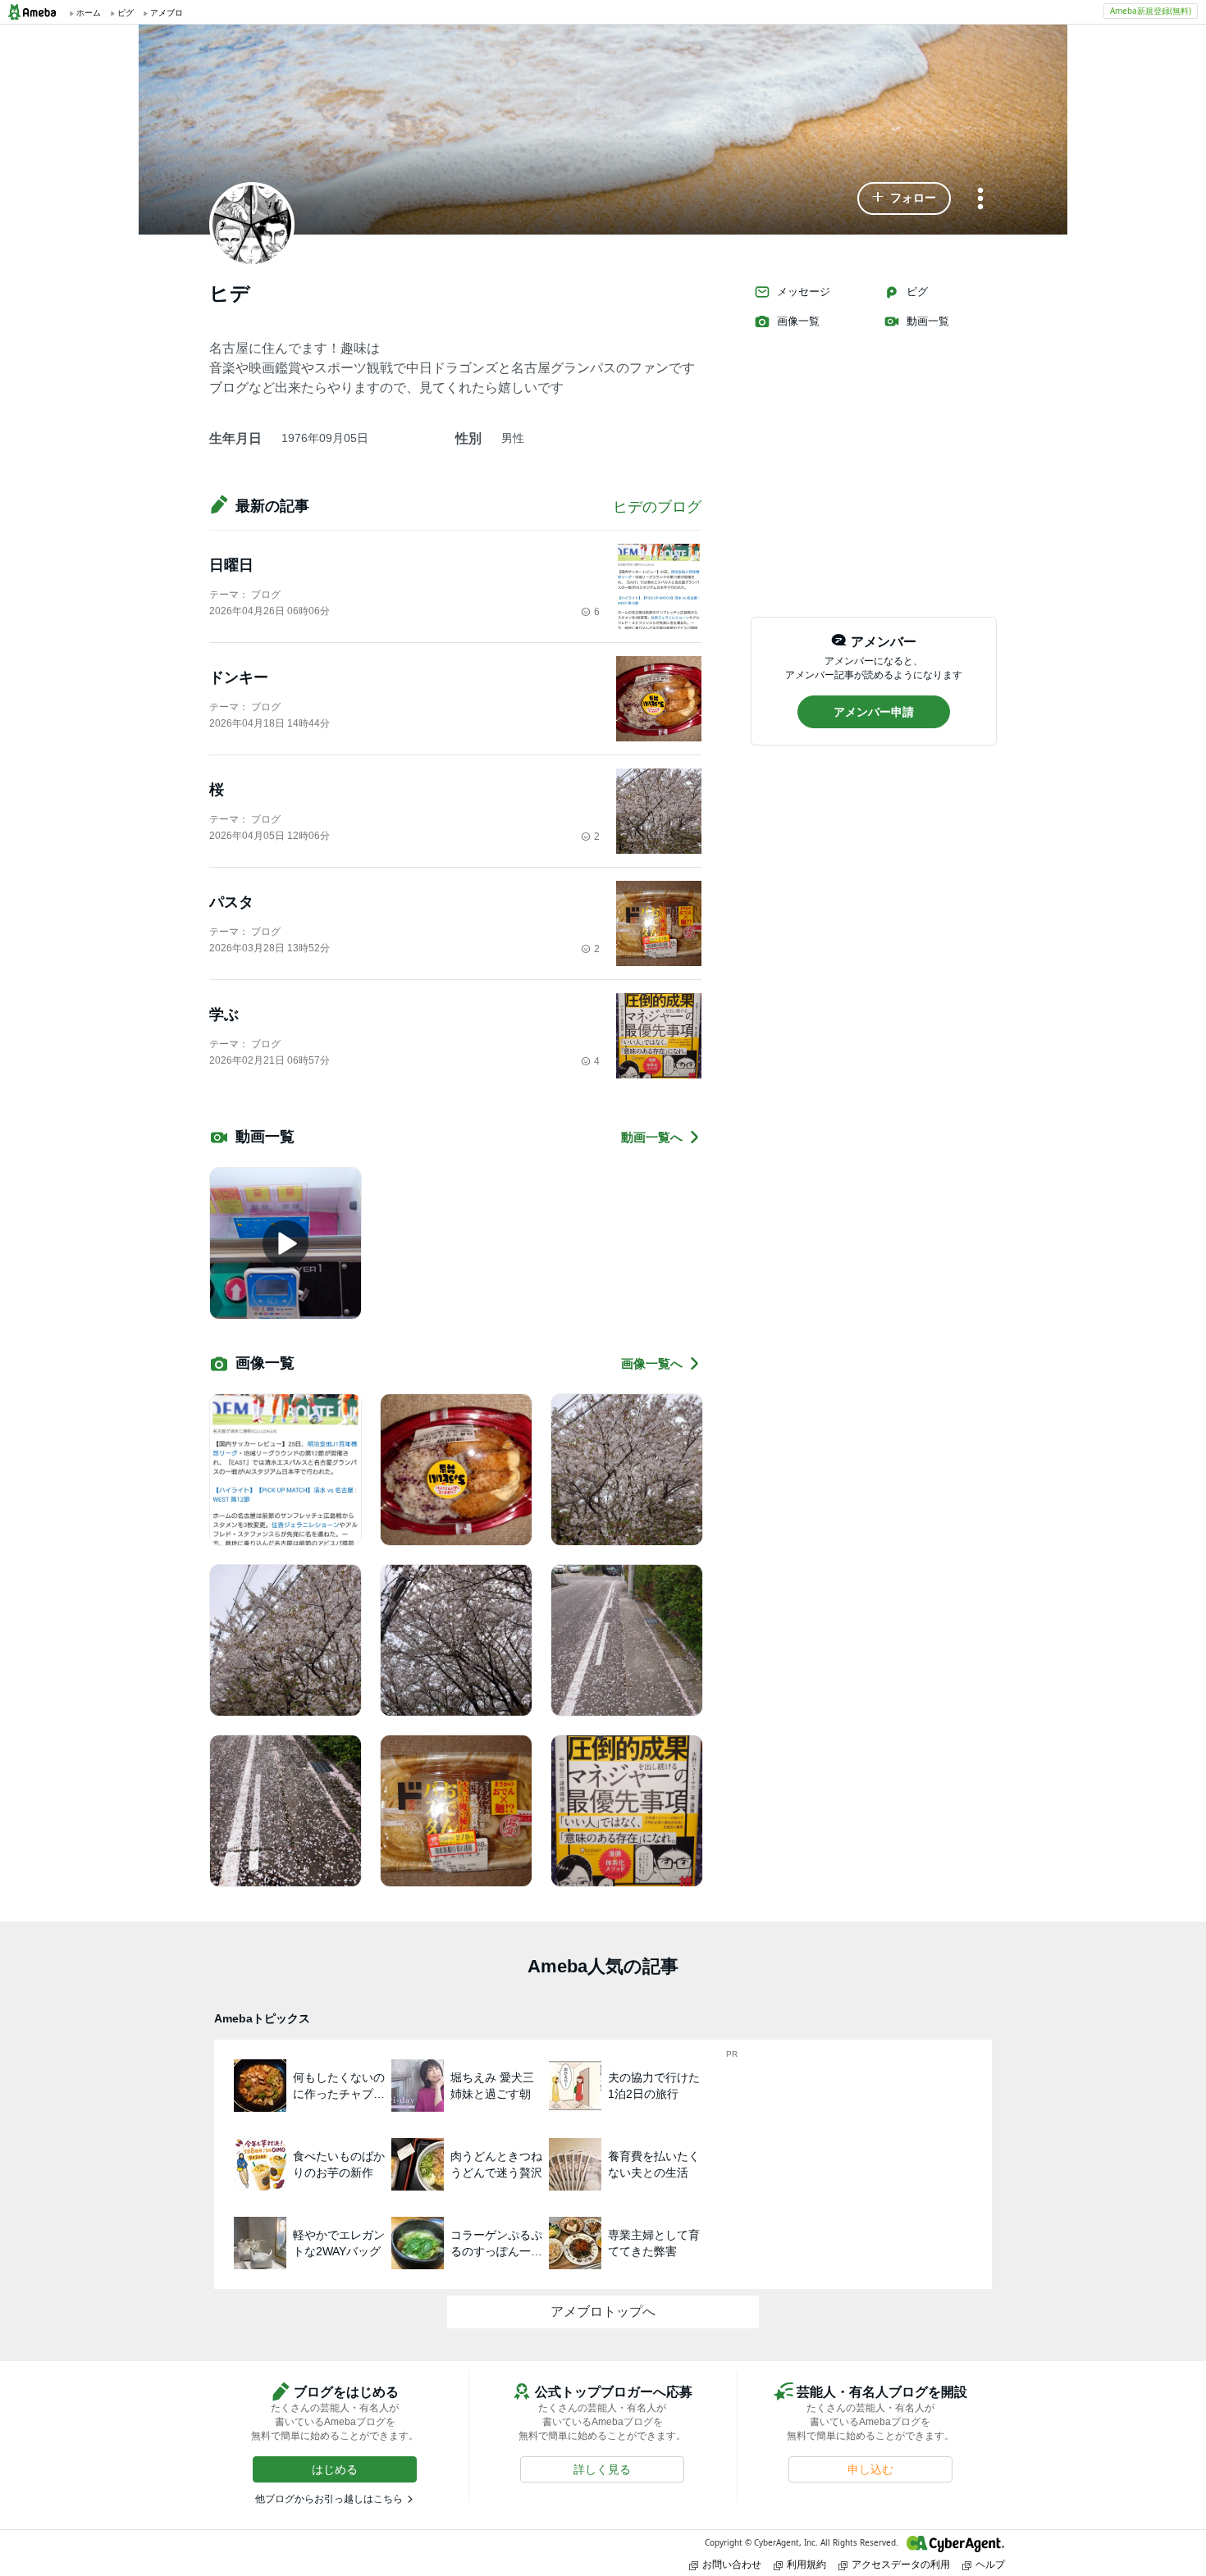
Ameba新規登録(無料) (1151, 11)
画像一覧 (798, 321)
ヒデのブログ (657, 507)
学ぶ (224, 1014)
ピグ (917, 292)
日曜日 (231, 565)
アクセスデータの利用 (901, 2564)
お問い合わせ (732, 2564)
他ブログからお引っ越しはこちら (329, 2499)
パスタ (231, 902)
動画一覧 (928, 321)
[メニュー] (980, 200)
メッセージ (804, 292)
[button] (904, 198)
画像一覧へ (652, 1363)
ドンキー (239, 677)
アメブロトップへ (603, 2312)
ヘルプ (990, 2564)
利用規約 (806, 2564)
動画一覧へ (652, 1137)
